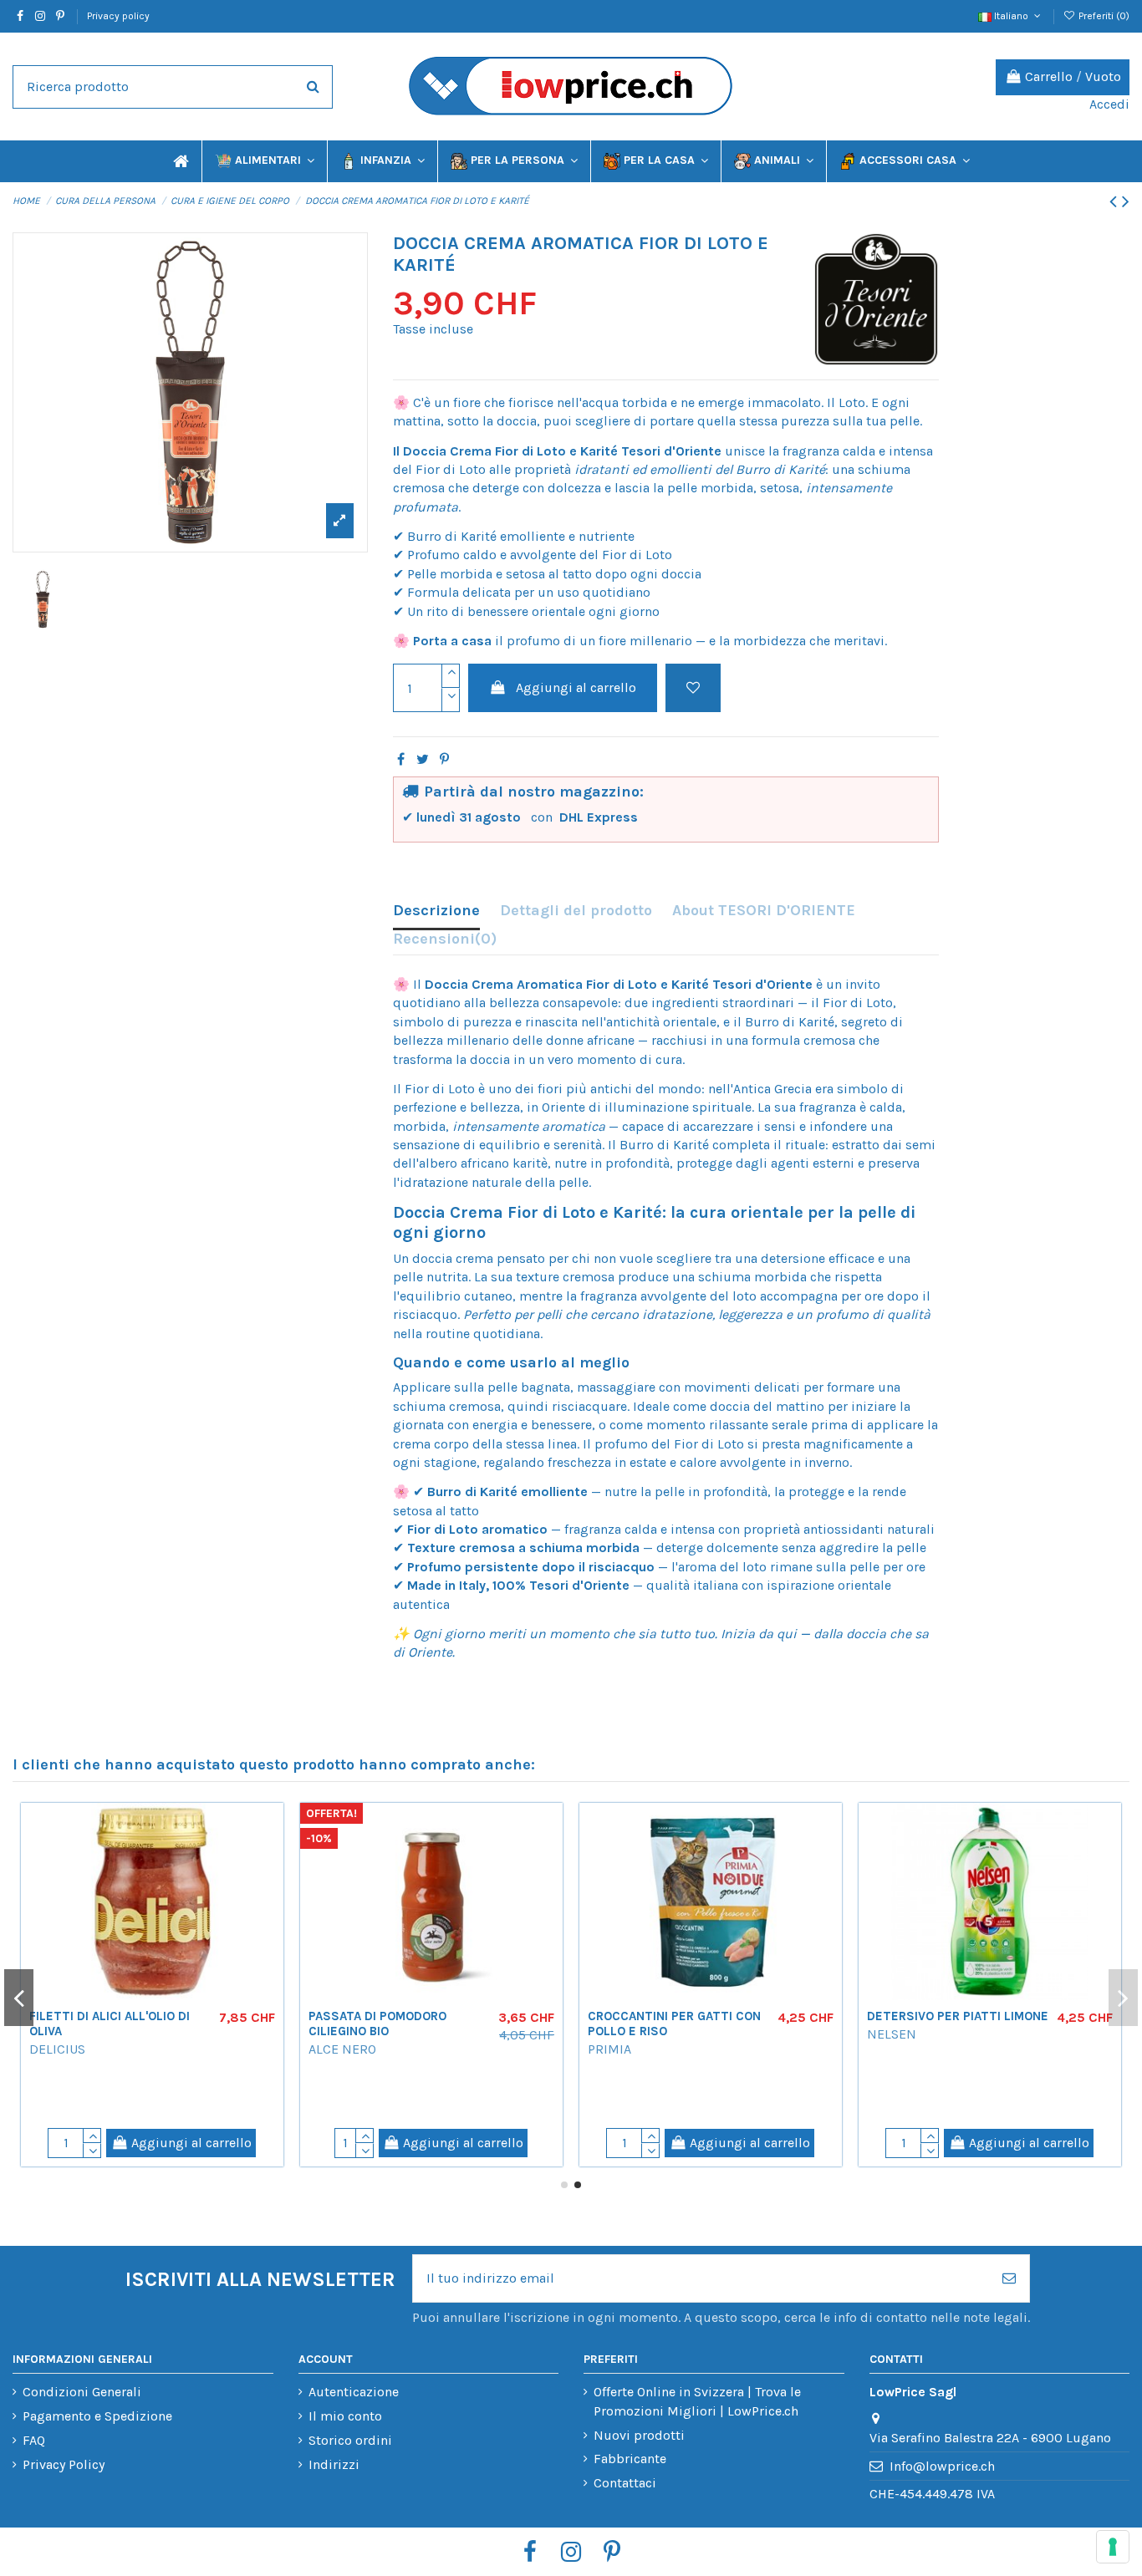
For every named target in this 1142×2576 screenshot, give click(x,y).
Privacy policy (118, 16)
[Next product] (1126, 201)
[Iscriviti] (1009, 2278)
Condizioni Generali (82, 2392)
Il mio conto (345, 2416)
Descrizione (436, 910)
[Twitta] (423, 759)
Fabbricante (630, 2459)
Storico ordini (350, 2440)
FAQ (34, 2440)
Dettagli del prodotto (576, 910)
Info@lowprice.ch (942, 2466)
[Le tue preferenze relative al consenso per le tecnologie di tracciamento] (1113, 2547)
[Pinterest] (444, 759)
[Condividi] (401, 759)
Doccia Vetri (579, 2016)
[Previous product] (1116, 201)
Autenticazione (354, 2392)
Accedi (1109, 104)
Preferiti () (1103, 16)
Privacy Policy (64, 2464)
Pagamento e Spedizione (97, 2416)
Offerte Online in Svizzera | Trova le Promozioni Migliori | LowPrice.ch (697, 2401)
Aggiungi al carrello (576, 687)
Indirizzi (334, 2464)
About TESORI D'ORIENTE (764, 910)
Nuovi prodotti (639, 2435)
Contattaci (625, 2483)
